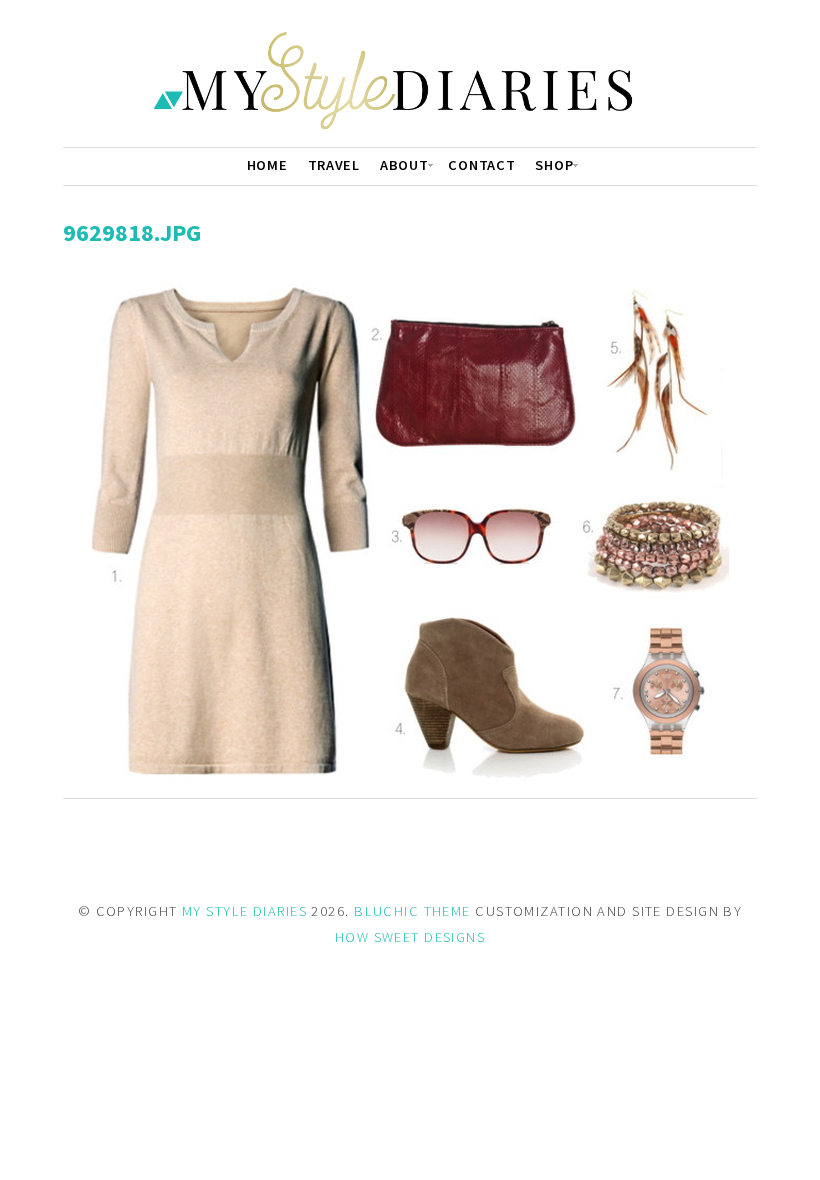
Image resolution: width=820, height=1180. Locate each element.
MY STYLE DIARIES (244, 911)
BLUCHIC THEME (412, 911)
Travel (334, 165)
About (404, 165)
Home (267, 165)
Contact (481, 165)
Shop (554, 165)
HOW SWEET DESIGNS (410, 937)
